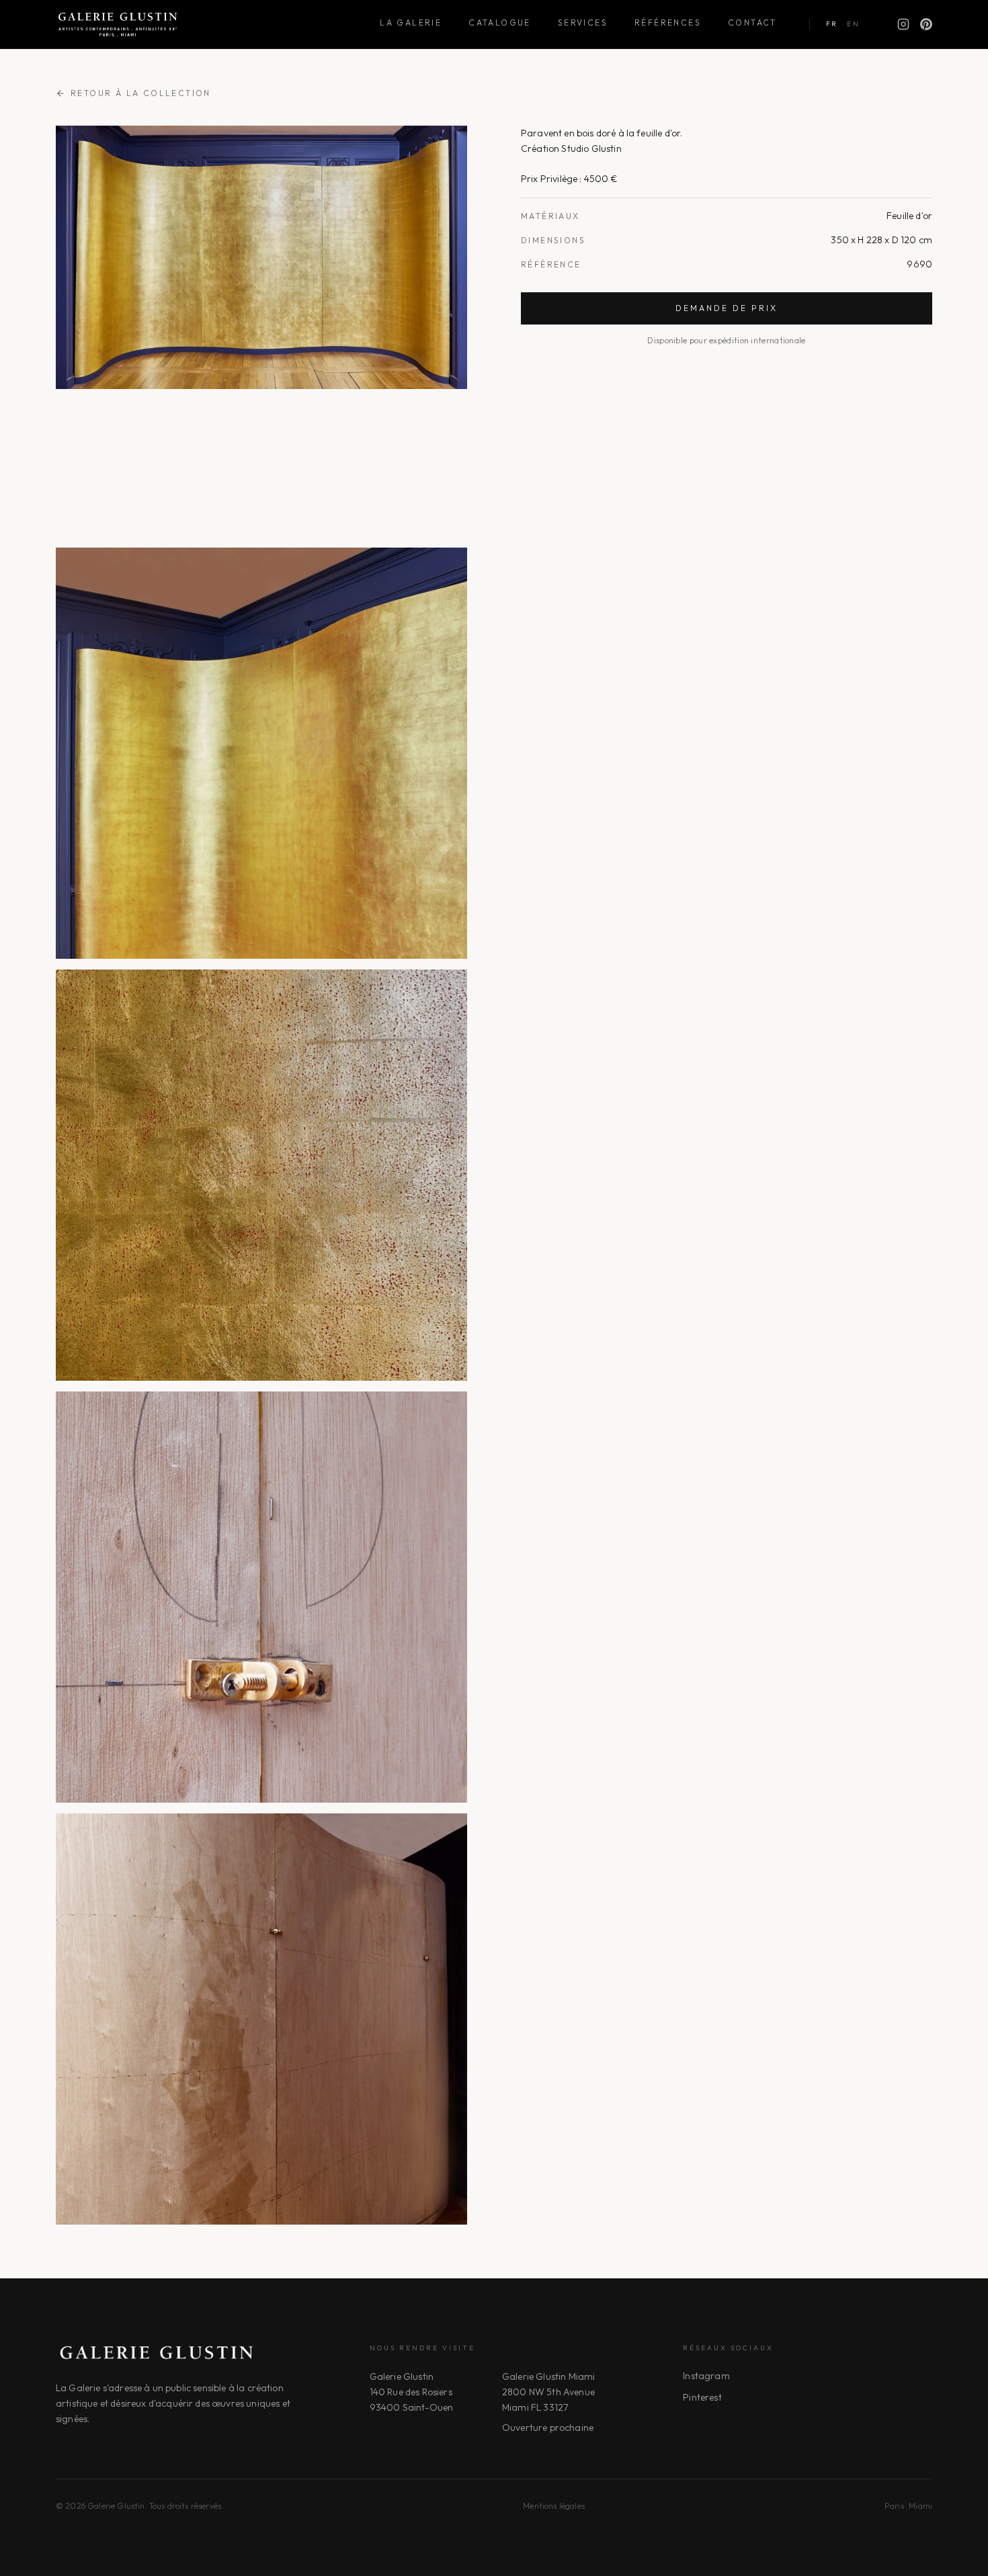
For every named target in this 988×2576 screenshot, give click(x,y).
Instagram (706, 2376)
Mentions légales (554, 2506)
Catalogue (500, 23)
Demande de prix (727, 308)
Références (668, 23)
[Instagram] (903, 24)
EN (853, 24)
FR (832, 24)
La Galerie (411, 23)
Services (583, 23)
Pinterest (702, 2397)
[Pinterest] (926, 24)
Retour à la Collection (141, 93)
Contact (752, 23)
